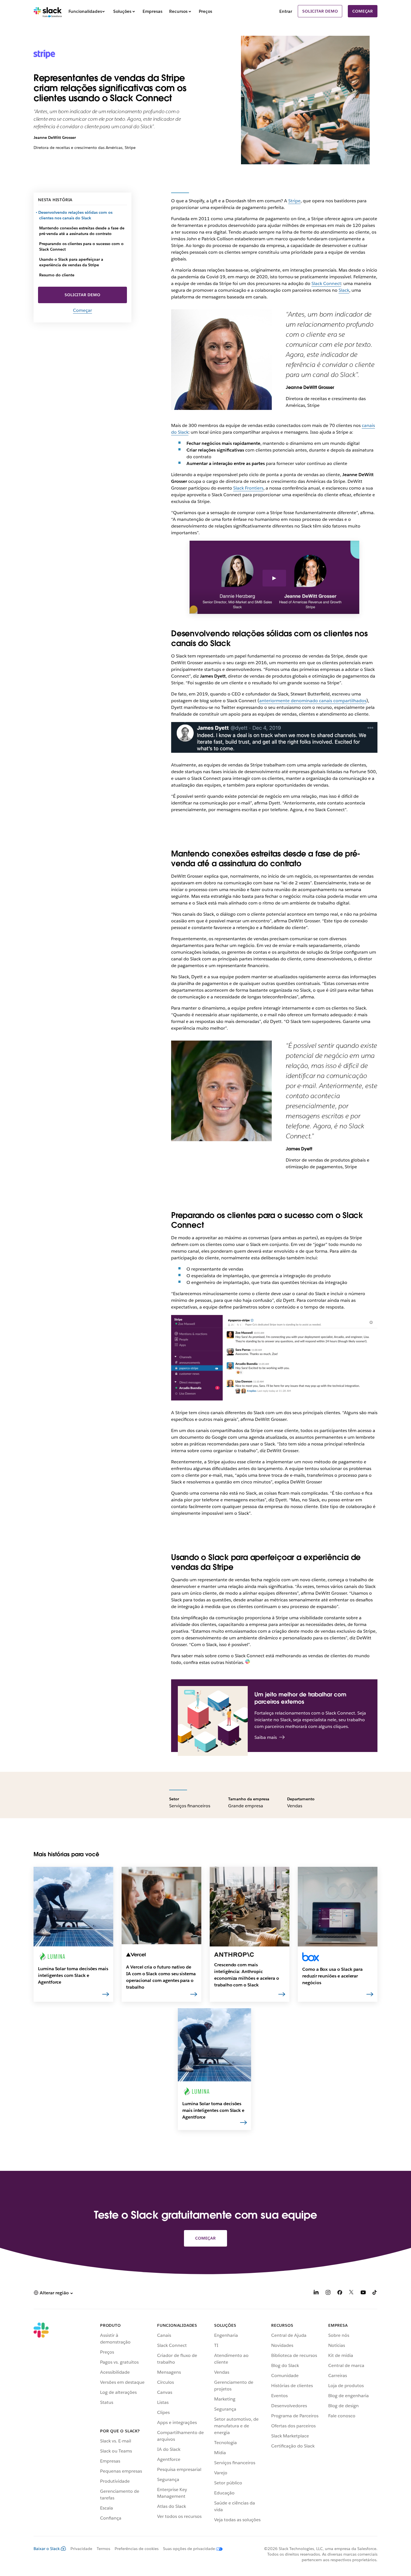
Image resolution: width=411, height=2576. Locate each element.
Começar (363, 11)
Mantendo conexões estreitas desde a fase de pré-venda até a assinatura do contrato (82, 231)
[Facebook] (340, 2293)
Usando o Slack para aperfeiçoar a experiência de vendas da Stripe (71, 262)
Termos (103, 2549)
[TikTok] (375, 2293)
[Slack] (48, 11)
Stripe (294, 201)
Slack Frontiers (248, 488)
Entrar (286, 11)
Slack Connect (326, 283)
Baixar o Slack (47, 2549)
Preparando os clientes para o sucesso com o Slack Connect (81, 246)
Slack (344, 290)
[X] (351, 2293)
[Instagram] (328, 2293)
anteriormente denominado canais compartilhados (313, 701)
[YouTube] (363, 2293)
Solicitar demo (320, 11)
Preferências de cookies (137, 2549)
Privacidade (81, 2549)
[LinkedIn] (316, 2293)
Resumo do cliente (57, 275)
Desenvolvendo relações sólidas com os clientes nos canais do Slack (76, 215)
